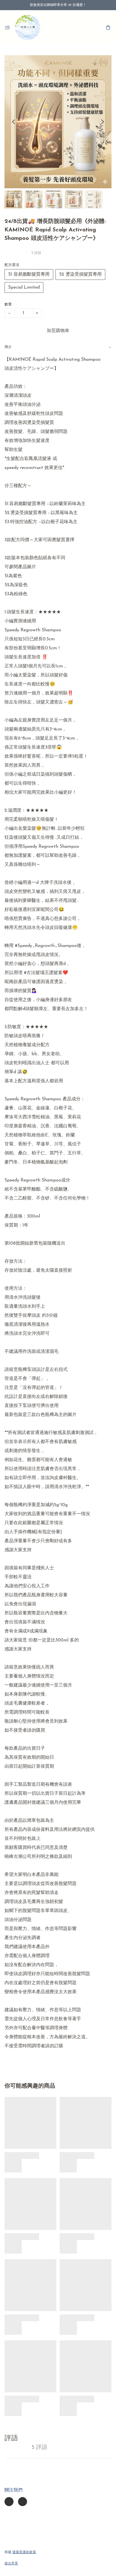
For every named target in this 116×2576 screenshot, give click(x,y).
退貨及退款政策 (24, 2552)
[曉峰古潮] (28, 28)
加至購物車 (58, 331)
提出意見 (11, 2564)
